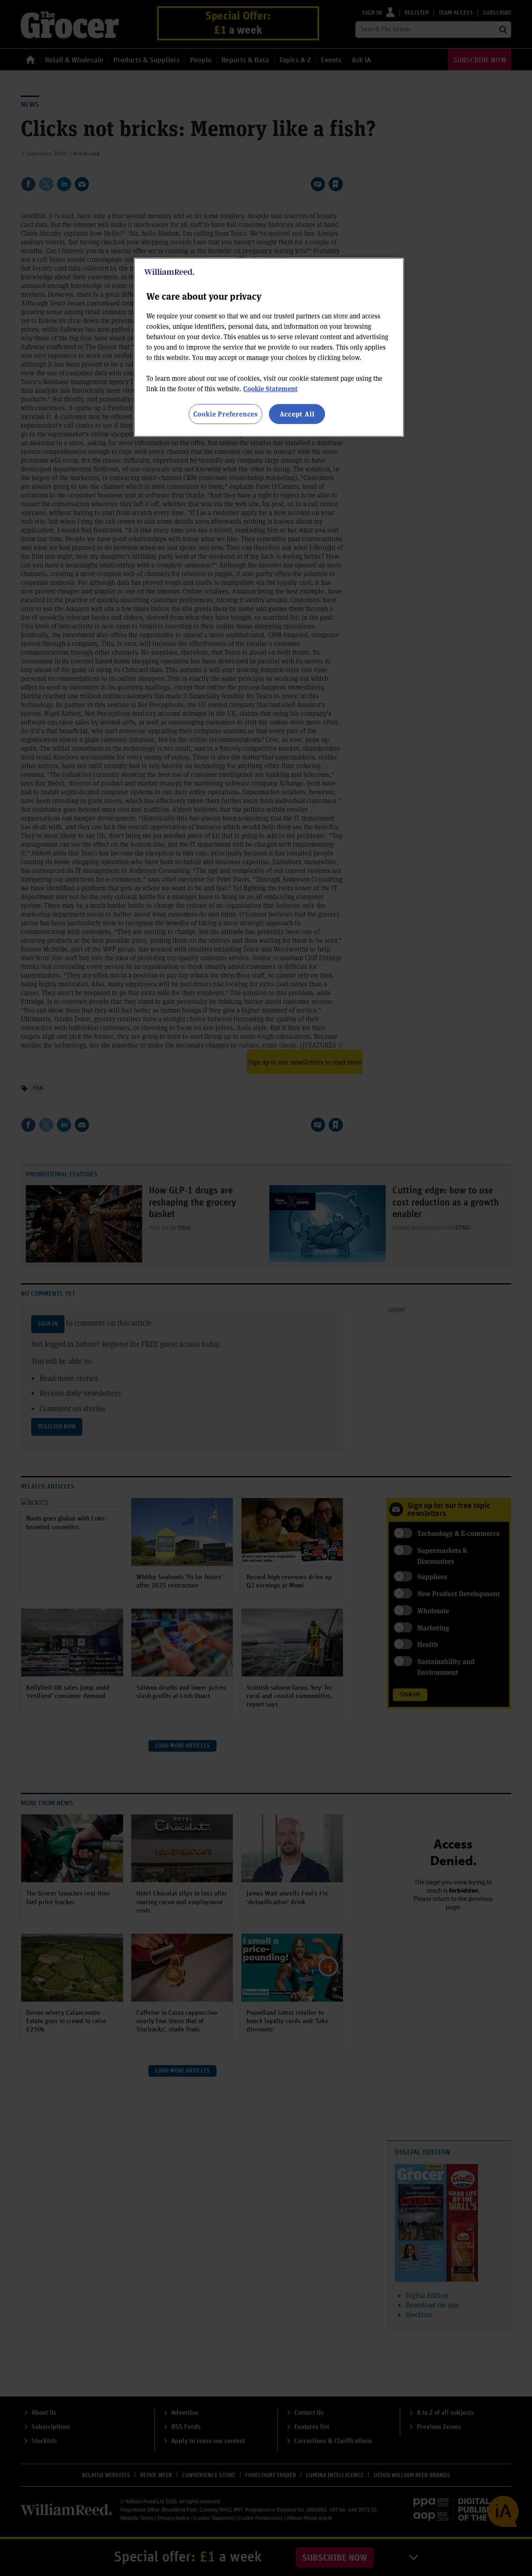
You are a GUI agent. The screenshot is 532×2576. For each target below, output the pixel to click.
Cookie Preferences (225, 414)
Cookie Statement (270, 388)
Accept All (297, 414)
